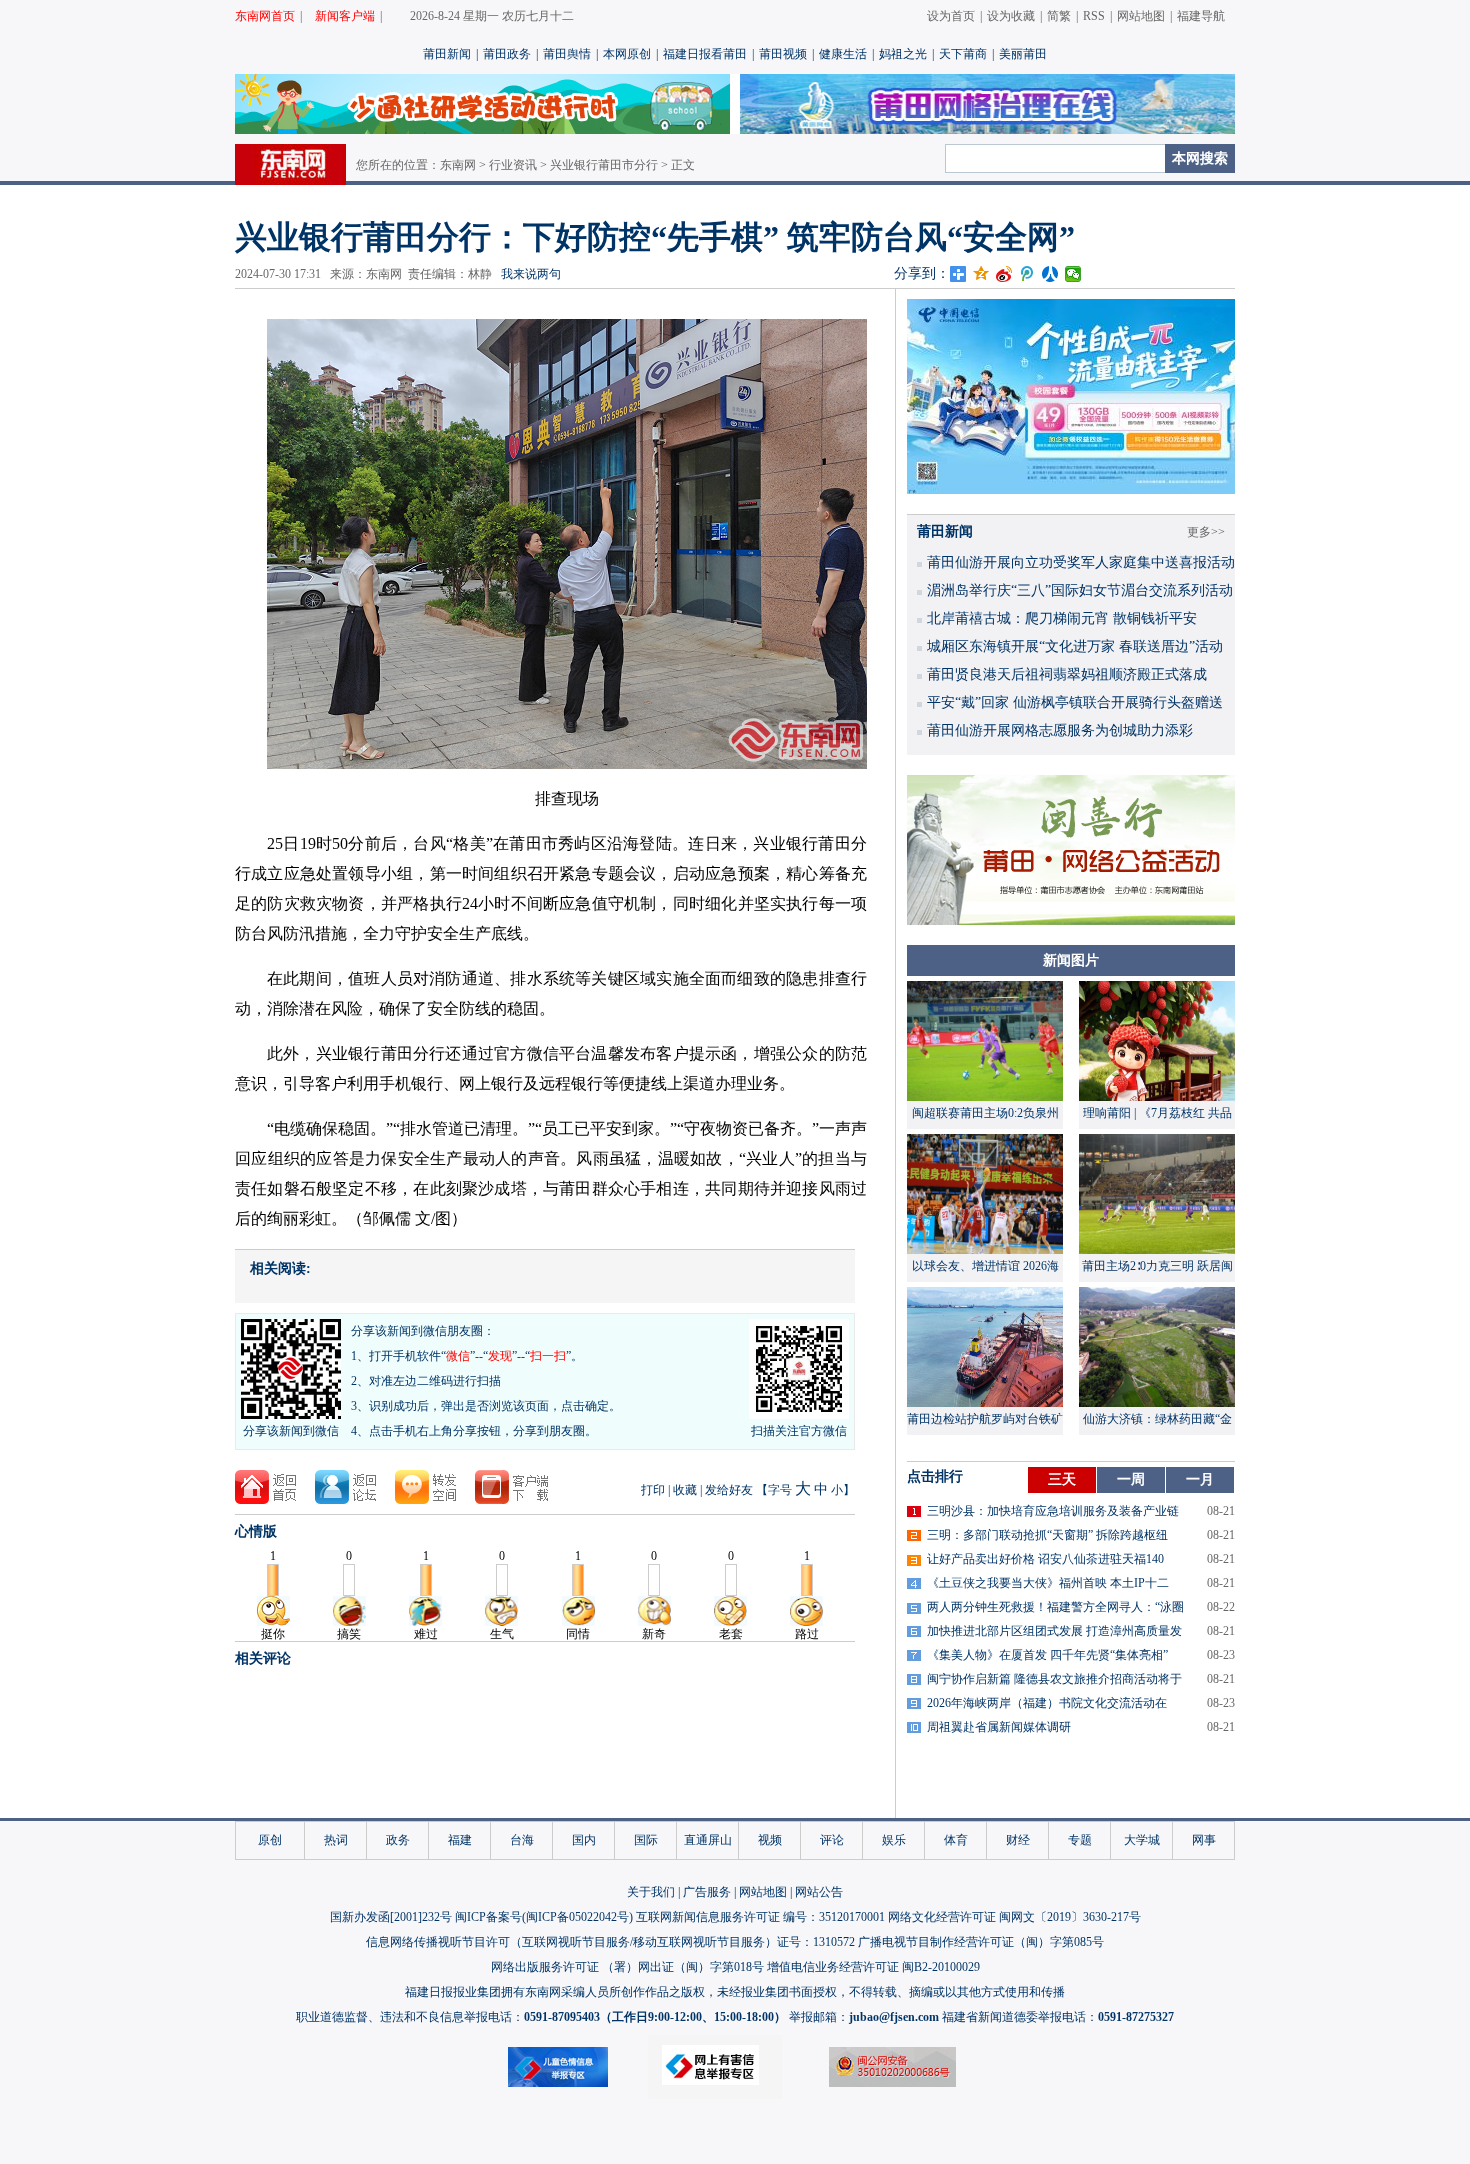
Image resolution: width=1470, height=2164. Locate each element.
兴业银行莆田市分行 (604, 165)
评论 (832, 1840)
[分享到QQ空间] (981, 274)
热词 (336, 1840)
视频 (770, 1840)
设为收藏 (1011, 16)
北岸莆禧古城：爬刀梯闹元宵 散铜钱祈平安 (1062, 618)
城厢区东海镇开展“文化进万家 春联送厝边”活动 (1075, 646)
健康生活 (843, 54)
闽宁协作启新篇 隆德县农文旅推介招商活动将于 (1054, 1679)
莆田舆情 (567, 54)
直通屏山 (708, 1840)
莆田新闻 (447, 54)
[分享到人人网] (1050, 274)
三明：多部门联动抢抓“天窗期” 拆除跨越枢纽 (1047, 1535)
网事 (1204, 1840)
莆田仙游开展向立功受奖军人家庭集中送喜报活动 (1081, 562)
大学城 (1142, 1840)
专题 (1080, 1840)
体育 (956, 1840)
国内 (584, 1840)
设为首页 (951, 16)
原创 (270, 1840)
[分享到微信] (1073, 274)
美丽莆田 (1023, 54)
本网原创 (627, 54)
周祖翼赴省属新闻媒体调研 (999, 1727)
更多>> (1206, 532)
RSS (1094, 16)
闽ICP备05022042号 (577, 1917)
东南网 (458, 165)
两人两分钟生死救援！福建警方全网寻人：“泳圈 (1055, 1607)
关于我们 (651, 1892)
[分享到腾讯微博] (1027, 274)
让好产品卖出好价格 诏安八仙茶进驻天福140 (1045, 1559)
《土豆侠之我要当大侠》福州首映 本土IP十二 (1048, 1583)
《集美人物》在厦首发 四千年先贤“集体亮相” (1047, 1655)
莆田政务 (507, 54)
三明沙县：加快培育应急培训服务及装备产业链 (1053, 1511)
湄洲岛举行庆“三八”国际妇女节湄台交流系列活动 (1080, 590)
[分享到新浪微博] (1004, 274)
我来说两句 (531, 274)
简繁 (1059, 16)
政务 (398, 1840)
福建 (460, 1840)
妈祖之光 (903, 54)
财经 (1018, 1840)
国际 (646, 1840)
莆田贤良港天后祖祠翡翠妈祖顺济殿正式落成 (1067, 674)
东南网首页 (265, 16)
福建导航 (1201, 16)
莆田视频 (783, 54)
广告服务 (707, 1892)
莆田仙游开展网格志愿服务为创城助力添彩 (1060, 730)
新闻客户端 (345, 16)
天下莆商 (963, 54)
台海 (522, 1840)
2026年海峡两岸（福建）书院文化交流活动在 (1047, 1703)
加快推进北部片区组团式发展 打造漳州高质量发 (1054, 1631)
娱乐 (894, 1840)
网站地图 (1141, 16)
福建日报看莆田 (705, 54)
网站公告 (819, 1892)
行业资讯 (513, 165)
